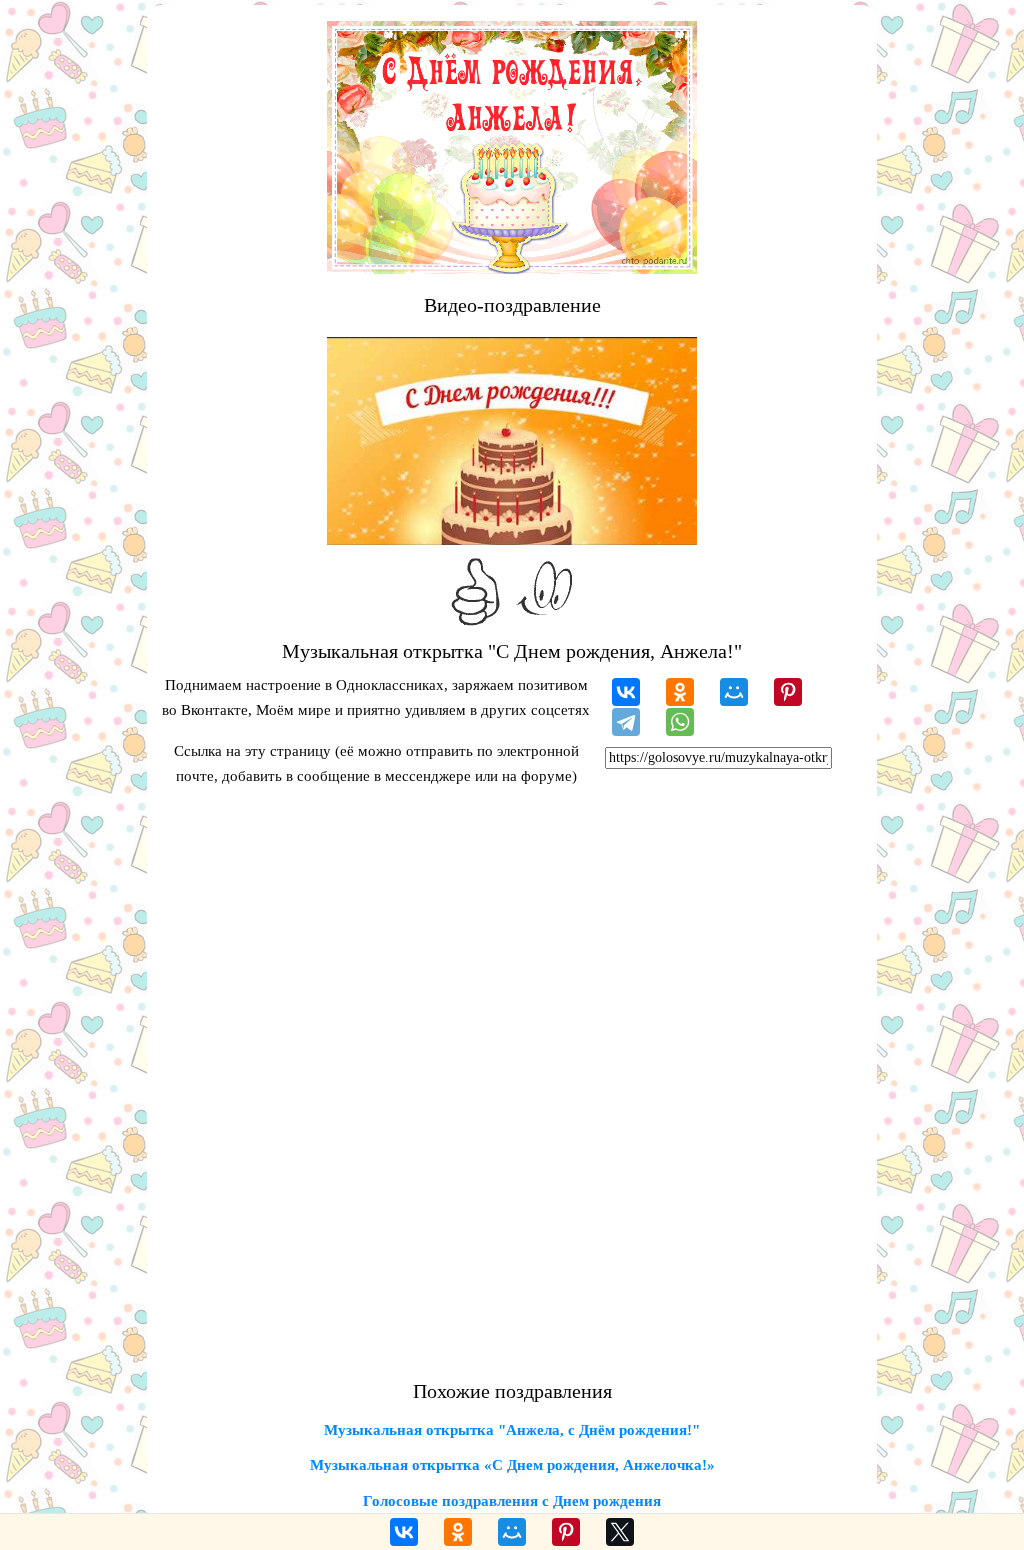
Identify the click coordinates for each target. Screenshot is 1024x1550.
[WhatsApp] (680, 722)
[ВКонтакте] (626, 692)
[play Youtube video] (512, 441)
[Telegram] (626, 722)
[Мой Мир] (734, 692)
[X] (620, 1532)
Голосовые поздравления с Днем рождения (512, 1501)
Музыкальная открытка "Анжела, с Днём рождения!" (512, 1430)
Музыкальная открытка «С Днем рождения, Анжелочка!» (512, 1465)
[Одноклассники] (680, 692)
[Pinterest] (788, 692)
